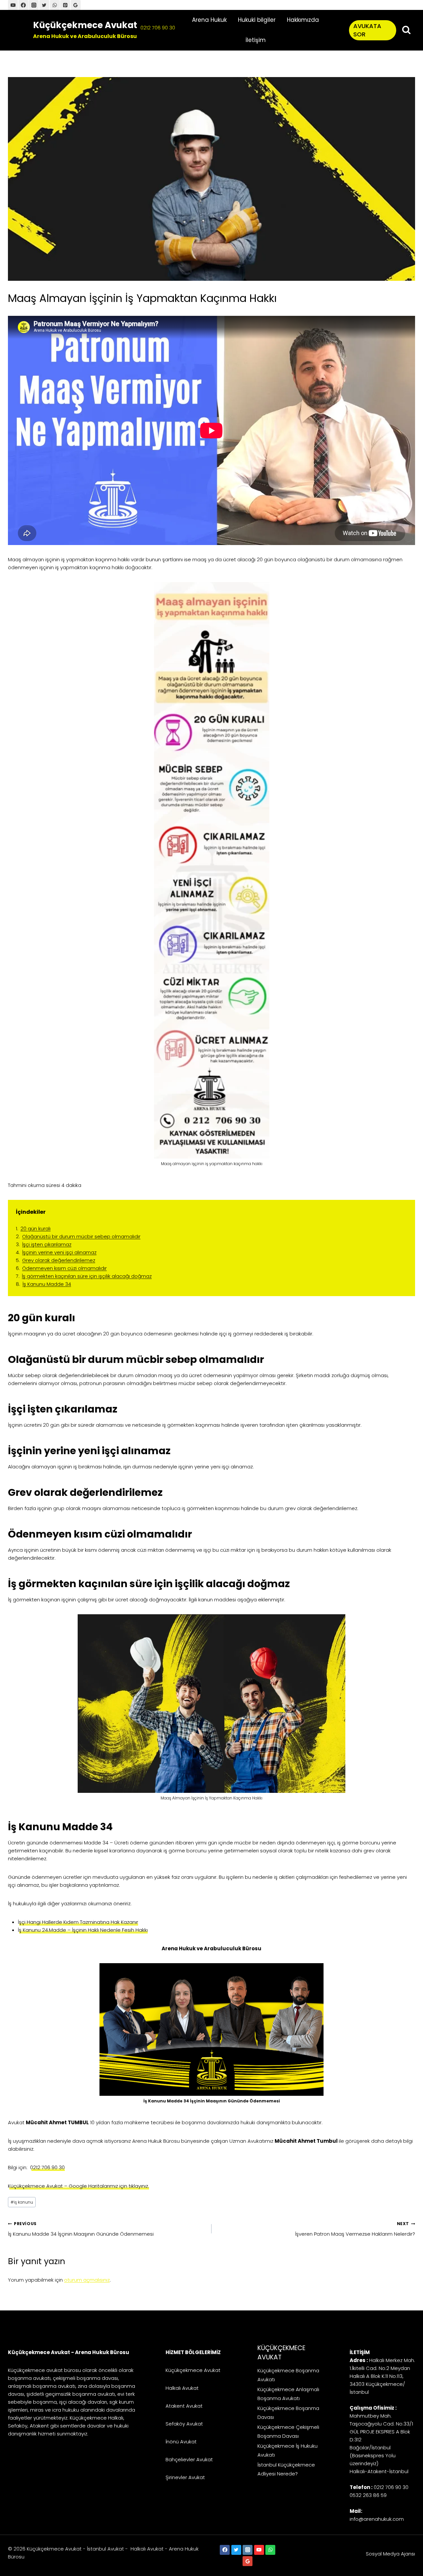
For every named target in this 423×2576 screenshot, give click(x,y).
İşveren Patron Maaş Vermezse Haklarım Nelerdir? (355, 2229)
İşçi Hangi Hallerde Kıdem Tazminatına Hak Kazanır (78, 1922)
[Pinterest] (65, 5)
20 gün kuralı (36, 1228)
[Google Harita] (76, 5)
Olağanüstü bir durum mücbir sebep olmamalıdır (81, 1236)
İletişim (256, 40)
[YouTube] (13, 5)
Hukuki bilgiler (257, 20)
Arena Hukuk (209, 20)
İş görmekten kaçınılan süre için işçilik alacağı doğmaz (87, 1276)
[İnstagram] (34, 5)
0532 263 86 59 (368, 2495)
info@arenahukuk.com (377, 2519)
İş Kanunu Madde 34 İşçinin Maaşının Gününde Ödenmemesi (81, 2229)
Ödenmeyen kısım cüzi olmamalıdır (64, 1268)
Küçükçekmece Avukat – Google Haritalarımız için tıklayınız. (78, 2186)
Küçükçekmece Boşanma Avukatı (288, 2375)
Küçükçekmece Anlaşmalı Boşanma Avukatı (288, 2394)
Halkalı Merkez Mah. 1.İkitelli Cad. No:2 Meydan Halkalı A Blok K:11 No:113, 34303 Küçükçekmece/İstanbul (382, 2376)
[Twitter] (44, 5)
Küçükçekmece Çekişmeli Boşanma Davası (288, 2431)
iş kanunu (22, 2202)
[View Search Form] (406, 30)
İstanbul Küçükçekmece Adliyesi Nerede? (286, 2469)
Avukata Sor (367, 30)
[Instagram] (248, 2550)
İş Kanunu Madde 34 (47, 1284)
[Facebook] (23, 5)
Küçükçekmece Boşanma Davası (288, 2413)
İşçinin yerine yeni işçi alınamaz (59, 1252)
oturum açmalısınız (87, 2280)
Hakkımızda (303, 20)
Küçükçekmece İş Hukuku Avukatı (288, 2450)
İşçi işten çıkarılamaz (47, 1244)
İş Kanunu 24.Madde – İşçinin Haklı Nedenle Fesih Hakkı (83, 1930)
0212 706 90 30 (158, 28)
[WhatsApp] (55, 5)
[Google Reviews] (248, 2561)
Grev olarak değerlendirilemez (59, 1260)
